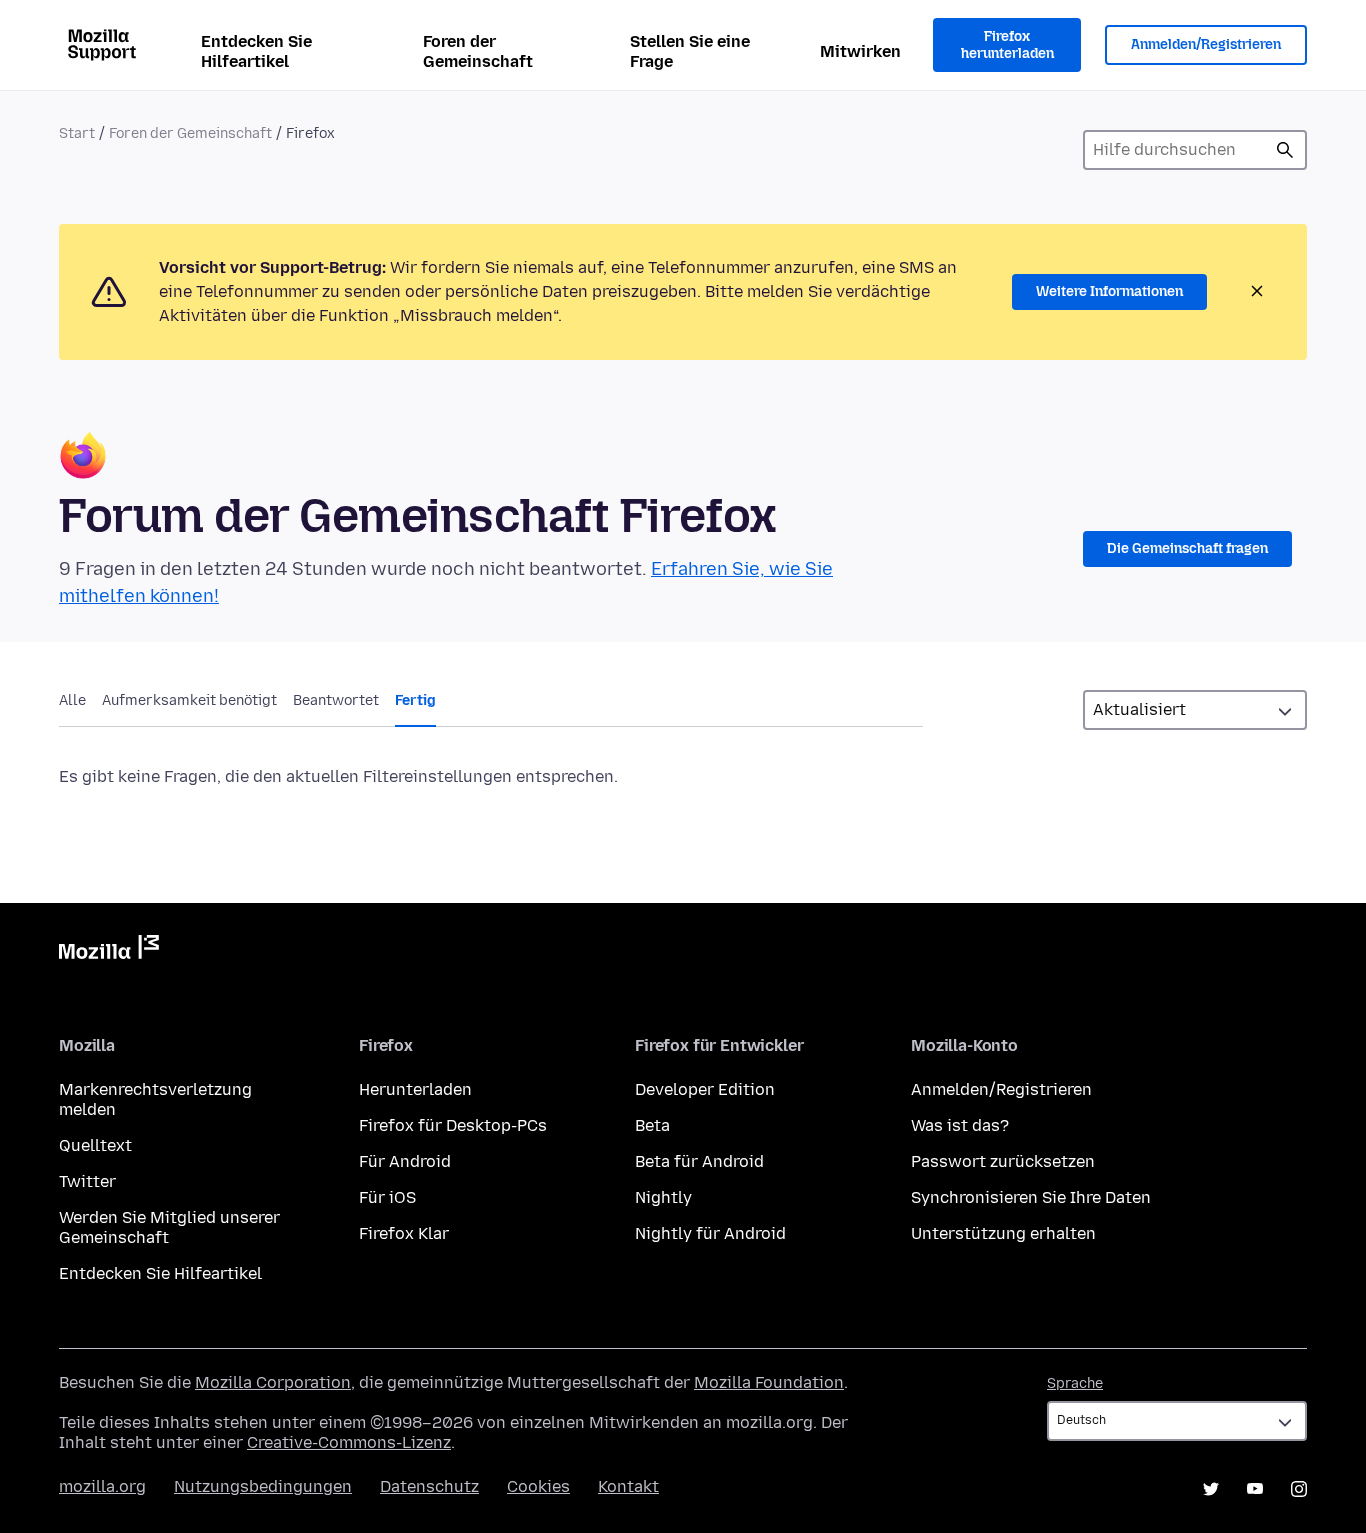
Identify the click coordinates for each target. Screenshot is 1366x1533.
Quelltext (95, 1145)
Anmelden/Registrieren (1206, 44)
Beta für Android (699, 1161)
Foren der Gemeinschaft (478, 51)
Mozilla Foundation (769, 1382)
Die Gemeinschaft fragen (1187, 548)
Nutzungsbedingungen (263, 1486)
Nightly (663, 1197)
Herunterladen (415, 1089)
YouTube (1255, 1489)
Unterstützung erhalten (1003, 1233)
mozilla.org (102, 1486)
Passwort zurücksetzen (1003, 1161)
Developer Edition (705, 1089)
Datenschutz (429, 1486)
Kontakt (628, 1486)
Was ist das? (960, 1125)
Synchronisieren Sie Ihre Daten (1031, 1197)
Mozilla (109, 951)
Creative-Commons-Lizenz (349, 1442)
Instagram (1299, 1489)
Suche (1285, 150)
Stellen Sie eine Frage (690, 51)
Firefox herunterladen (1007, 45)
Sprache (1075, 1383)
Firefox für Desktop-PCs (453, 1125)
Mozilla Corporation (273, 1382)
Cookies (538, 1486)
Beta (652, 1125)
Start (77, 133)
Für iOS (387, 1197)
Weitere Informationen (1109, 291)
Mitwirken (860, 51)
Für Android (405, 1161)
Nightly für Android (710, 1233)
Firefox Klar (404, 1233)
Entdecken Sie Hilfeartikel (256, 51)
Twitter (87, 1181)
